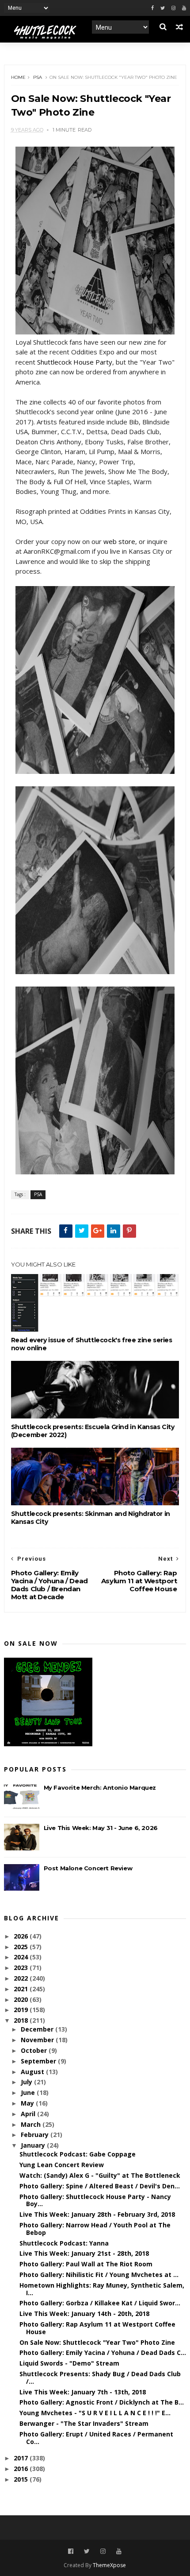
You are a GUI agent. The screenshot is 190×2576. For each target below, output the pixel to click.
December (38, 2029)
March (32, 2124)
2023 (22, 1968)
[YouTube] (119, 2551)
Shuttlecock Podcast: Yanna (64, 2243)
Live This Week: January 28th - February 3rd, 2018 (97, 2214)
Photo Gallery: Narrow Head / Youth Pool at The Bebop (95, 2229)
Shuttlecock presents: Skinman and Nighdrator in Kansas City (91, 1518)
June (29, 2092)
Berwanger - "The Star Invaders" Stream (84, 2423)
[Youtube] (184, 8)
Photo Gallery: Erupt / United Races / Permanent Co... (96, 2438)
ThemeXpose (109, 2565)
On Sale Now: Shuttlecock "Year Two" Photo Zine (97, 2342)
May (28, 2103)
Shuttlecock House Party (75, 362)
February (36, 2135)
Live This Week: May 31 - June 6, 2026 (101, 1828)
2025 (22, 1947)
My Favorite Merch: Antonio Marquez (100, 1787)
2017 (22, 2458)
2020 (22, 1999)
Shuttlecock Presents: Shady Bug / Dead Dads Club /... (100, 2378)
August (33, 2072)
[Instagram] (173, 8)
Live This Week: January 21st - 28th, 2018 (84, 2253)
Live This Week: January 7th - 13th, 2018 (83, 2392)
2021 (22, 1989)
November (38, 2040)
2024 (22, 1957)
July (27, 2082)
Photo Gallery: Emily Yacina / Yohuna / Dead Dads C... (103, 2353)
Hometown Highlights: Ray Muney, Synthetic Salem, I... (102, 2289)
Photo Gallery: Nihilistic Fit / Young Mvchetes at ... (99, 2275)
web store (119, 541)
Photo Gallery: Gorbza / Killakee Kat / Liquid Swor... (100, 2303)
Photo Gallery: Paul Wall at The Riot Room (86, 2264)
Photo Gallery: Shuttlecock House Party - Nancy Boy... (95, 2200)
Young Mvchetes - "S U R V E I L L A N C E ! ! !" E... (95, 2413)
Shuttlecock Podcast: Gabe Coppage (78, 2154)
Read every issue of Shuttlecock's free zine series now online (92, 1344)
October (35, 2050)
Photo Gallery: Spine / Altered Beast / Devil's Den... (100, 2186)
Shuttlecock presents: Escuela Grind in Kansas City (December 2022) (93, 1431)
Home (18, 77)
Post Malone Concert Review (88, 1868)
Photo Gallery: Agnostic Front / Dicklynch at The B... (102, 2402)
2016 (22, 2469)
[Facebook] (152, 8)
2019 (22, 2010)
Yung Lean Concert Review (62, 2165)
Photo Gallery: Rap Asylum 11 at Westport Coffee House (97, 2328)
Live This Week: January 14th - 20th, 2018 (84, 2314)
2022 (22, 1978)
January (34, 2145)
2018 (22, 2020)
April (29, 2114)
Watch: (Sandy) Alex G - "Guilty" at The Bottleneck (100, 2175)
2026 (22, 1936)
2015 (22, 2479)
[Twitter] (163, 8)
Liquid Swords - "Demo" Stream (69, 2363)
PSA (38, 77)
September (39, 2061)
